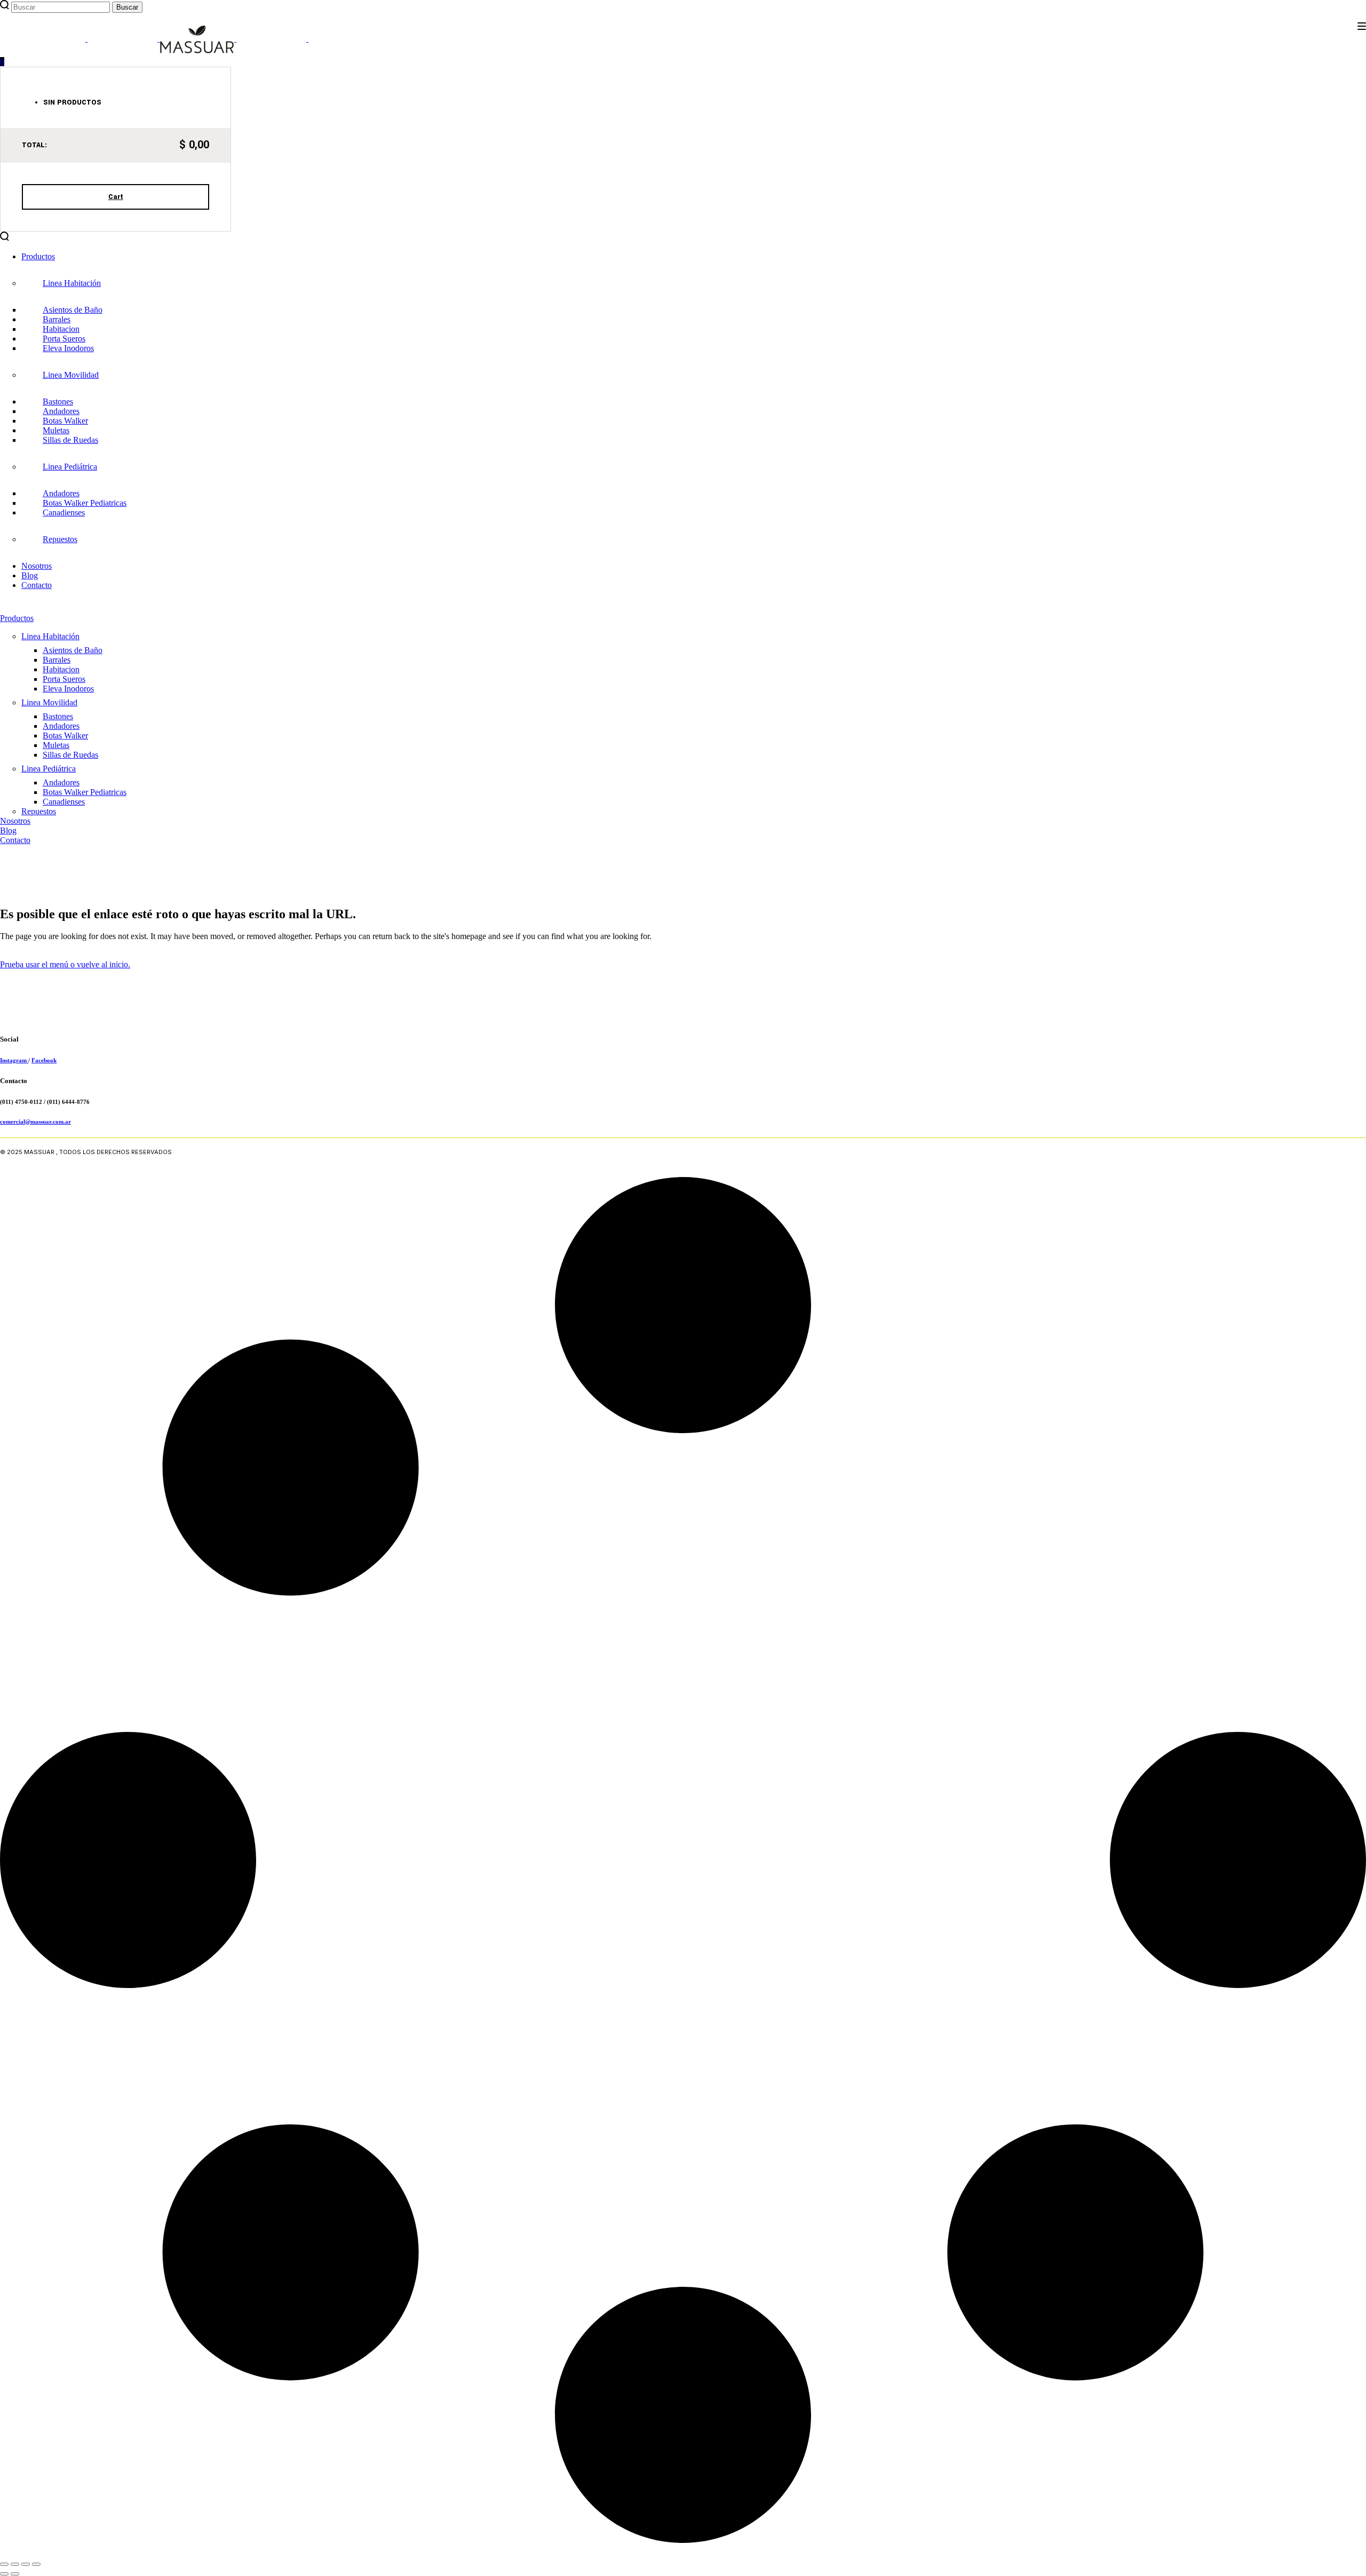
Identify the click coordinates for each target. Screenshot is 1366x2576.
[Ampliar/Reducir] (4, 2564)
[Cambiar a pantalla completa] (15, 2564)
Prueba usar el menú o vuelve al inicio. (65, 964)
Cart (116, 197)
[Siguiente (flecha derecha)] (15, 2574)
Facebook (44, 1060)
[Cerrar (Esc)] (36, 2564)
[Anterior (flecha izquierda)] (4, 2574)
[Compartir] (26, 2564)
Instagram (14, 1060)
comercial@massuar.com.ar (35, 1122)
